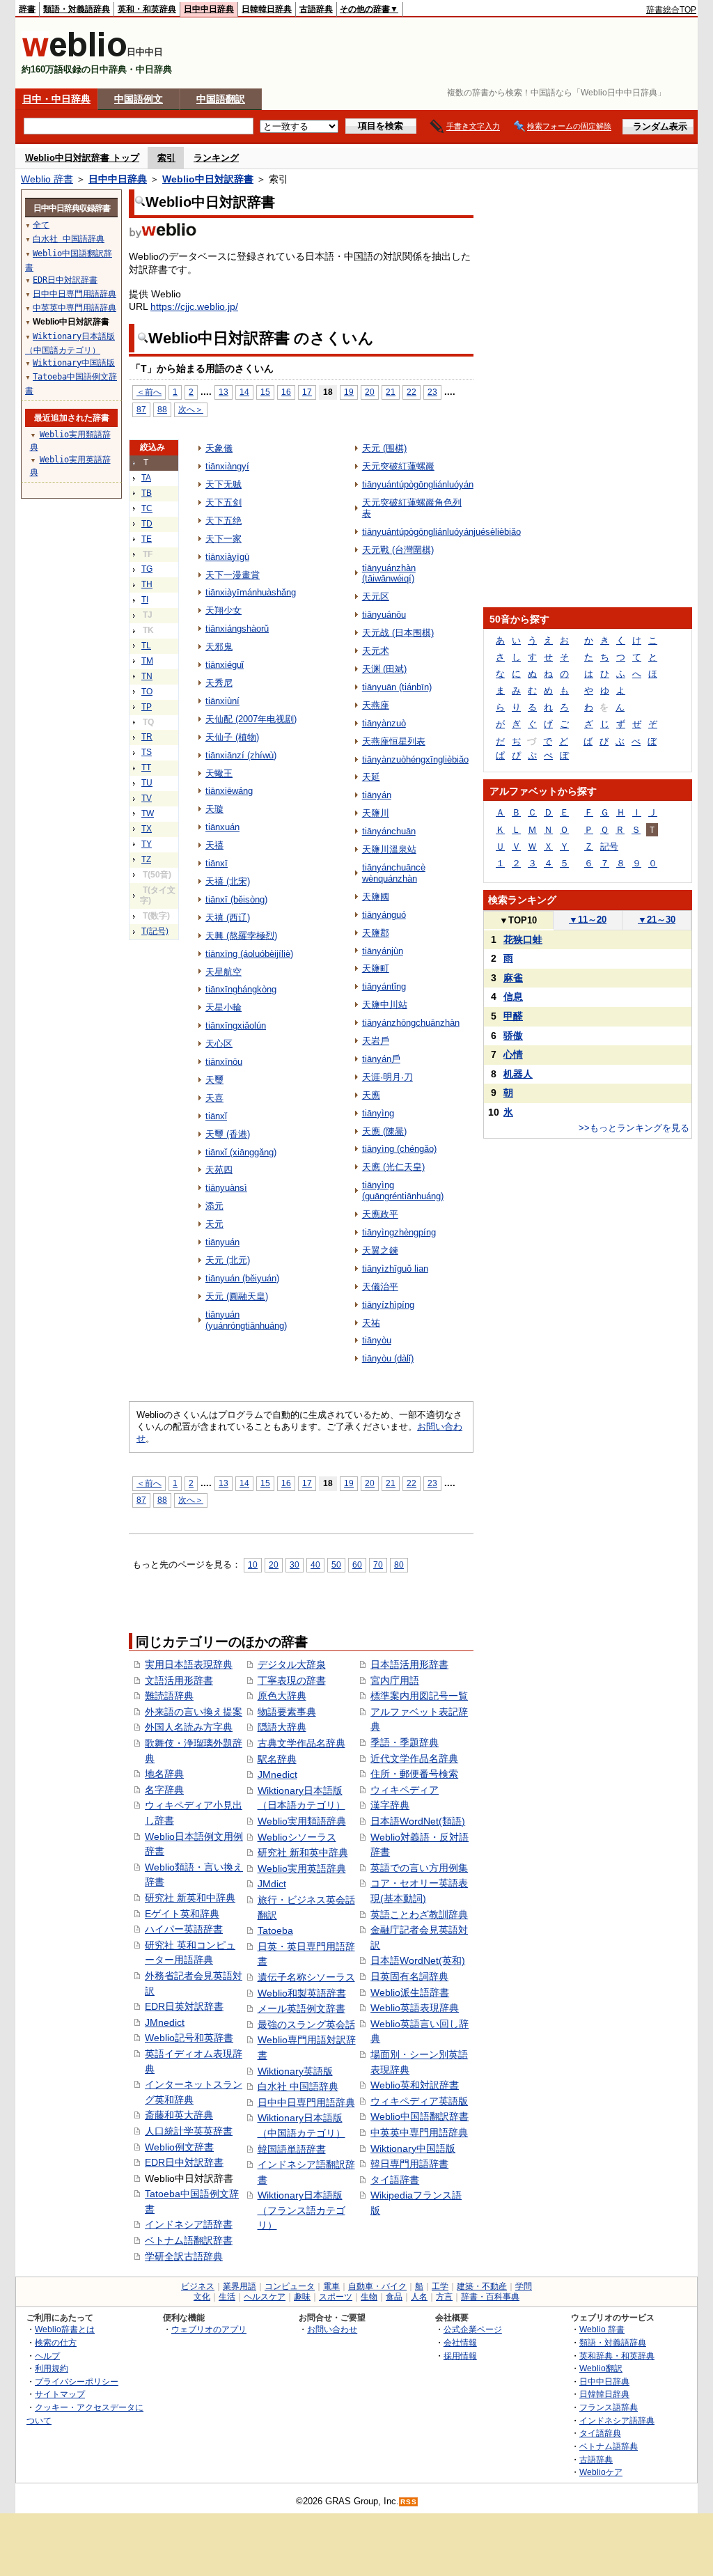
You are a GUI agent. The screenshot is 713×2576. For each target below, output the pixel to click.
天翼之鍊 (380, 1250)
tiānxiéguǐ (225, 665)
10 (253, 1564)
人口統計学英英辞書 (189, 2131)
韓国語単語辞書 (292, 2149)
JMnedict (165, 2022)
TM (147, 661)
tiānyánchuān (389, 831)
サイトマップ (60, 2394)
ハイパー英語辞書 (184, 1929)
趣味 (302, 2297)
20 (370, 392)
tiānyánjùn (383, 951)
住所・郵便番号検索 (414, 1774)
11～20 (588, 920)
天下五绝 (224, 521)
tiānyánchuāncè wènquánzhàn (394, 873)
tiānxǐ (216, 1116)
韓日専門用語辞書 (409, 2164)
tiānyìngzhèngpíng (399, 1232)
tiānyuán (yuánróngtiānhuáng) (246, 1320)
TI (145, 600)
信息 (513, 997)
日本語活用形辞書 (409, 1664)
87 (141, 409)
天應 (371, 1095)
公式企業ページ (473, 2329)
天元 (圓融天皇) (237, 1296)
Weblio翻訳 (601, 2368)
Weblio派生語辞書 (410, 1992)
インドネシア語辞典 (617, 2420)
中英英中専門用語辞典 (419, 2132)
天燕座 (376, 705)
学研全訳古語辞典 (184, 2256)
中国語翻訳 (221, 99)
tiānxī (217, 863)
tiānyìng (378, 1113)
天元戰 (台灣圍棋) (398, 550)
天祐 (371, 1323)
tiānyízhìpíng (388, 1305)
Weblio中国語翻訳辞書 (420, 2116)
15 (265, 392)
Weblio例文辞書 (179, 2147)
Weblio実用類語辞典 (302, 1821)
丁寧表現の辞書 (292, 1680)
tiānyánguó (384, 915)
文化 (202, 2297)
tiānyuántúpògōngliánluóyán (418, 484)
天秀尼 (219, 683)
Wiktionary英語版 (295, 2071)
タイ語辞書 (395, 2180)
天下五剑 (224, 502)
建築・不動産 (482, 2286)
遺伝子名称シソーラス (306, 1977)
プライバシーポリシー (77, 2381)
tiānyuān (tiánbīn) (397, 687)
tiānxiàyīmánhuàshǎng (251, 592)
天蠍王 (219, 773)
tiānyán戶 (381, 1059)
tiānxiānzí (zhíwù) (241, 755)
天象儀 (219, 448)
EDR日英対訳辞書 (184, 2006)
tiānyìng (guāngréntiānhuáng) (403, 1191)
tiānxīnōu (224, 1062)
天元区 (376, 596)
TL (146, 646)
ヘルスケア (265, 2297)
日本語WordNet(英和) (418, 1960)
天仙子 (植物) (232, 737)
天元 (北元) (228, 1260)
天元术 (376, 651)
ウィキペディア (405, 1790)
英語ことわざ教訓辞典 (419, 1914)
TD (147, 524)
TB (147, 493)
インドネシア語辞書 (189, 2224)
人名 (419, 2297)
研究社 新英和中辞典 (190, 1898)
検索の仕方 (56, 2342)
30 (295, 1564)
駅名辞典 (277, 1759)
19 (349, 392)
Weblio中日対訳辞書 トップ (82, 158)
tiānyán (377, 795)
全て (41, 225)
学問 (524, 2286)
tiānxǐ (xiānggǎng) (241, 1152)
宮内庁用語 (395, 1680)
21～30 (657, 920)
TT (146, 767)
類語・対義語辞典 (77, 9)
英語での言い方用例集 (419, 1868)
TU (147, 783)
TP (147, 707)
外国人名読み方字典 (189, 1727)
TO (147, 692)
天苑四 (219, 1170)
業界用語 (240, 2286)
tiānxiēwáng (229, 791)
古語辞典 (316, 9)
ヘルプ (47, 2356)
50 (336, 1564)
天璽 (214, 1080)
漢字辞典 (390, 1805)
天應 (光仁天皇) (393, 1167)
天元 (214, 1224)
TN (147, 676)
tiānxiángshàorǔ (237, 629)
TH (147, 584)
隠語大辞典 (282, 1727)
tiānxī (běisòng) (236, 899)
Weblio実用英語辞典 (302, 1868)
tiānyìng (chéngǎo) (399, 1149)
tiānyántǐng (384, 986)
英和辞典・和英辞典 (617, 2356)
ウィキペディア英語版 (419, 2101)
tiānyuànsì (226, 1188)
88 (162, 409)
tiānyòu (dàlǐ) (388, 1358)
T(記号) (155, 931)
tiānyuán (222, 1242)
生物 (369, 2297)
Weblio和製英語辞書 (302, 1993)
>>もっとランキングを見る (634, 1128)
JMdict (272, 1884)
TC (147, 508)
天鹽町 (376, 968)
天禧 (214, 845)
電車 (331, 2286)
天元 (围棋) (384, 448)
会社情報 (460, 2342)
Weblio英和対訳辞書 (415, 2085)
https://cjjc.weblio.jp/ (194, 306)
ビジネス (198, 2286)
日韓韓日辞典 (267, 9)
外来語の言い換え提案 (194, 1712)
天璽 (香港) (228, 1134)
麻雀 (513, 978)
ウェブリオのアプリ (209, 2329)
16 (286, 392)
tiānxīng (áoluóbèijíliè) (249, 954)
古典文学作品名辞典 (301, 1743)
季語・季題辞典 (405, 1742)
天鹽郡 (376, 933)
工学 (440, 2286)
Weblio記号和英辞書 (189, 2038)
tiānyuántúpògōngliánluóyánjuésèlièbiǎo (441, 532)
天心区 (219, 1044)
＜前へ (149, 392)
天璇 (214, 809)
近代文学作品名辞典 (414, 1758)
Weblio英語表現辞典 (415, 2008)
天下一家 (224, 539)
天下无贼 (224, 484)
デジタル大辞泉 (292, 1664)
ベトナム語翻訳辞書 (189, 2240)
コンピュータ (290, 2286)
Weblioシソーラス (297, 1837)
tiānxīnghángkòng (241, 989)
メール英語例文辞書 (301, 2008)
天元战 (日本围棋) (398, 633)
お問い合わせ (332, 2329)
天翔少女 (224, 610)
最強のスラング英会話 (306, 2024)
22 (412, 392)
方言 (444, 2297)
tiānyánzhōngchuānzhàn (411, 1023)
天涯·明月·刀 (387, 1077)
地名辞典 (164, 1774)
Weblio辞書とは (65, 2329)
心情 (513, 1054)
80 (399, 1564)
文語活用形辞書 (179, 1680)
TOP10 (518, 920)
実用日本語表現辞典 (189, 1664)
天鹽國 (376, 897)
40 (315, 1564)
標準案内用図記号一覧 (419, 1696)
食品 (394, 2297)
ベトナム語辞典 (609, 2446)
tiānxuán (222, 827)
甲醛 (513, 1016)
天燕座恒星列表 (394, 741)
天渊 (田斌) (384, 669)
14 (244, 392)
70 (378, 1564)
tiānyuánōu (384, 615)
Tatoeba (275, 1930)
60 (357, 1564)
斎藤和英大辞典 (179, 2115)
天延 (371, 777)
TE (147, 539)
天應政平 (380, 1214)
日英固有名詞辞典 (409, 1976)
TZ (146, 859)
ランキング (216, 158)
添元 (214, 1206)
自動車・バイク (377, 2286)
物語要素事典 (287, 1712)
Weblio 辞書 (47, 179)
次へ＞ (191, 409)
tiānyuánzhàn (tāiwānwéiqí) (389, 573)
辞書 (27, 9)
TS (147, 752)
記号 (609, 846)
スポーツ (336, 2297)
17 (307, 392)
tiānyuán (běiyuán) (242, 1278)
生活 (227, 2297)
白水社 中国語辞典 (298, 2086)
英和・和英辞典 (147, 9)
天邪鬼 (219, 647)
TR (147, 737)
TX (147, 829)
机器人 (518, 1074)
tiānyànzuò (384, 723)
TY (147, 844)
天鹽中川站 (385, 1005)
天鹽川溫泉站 (389, 849)
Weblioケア (601, 2472)
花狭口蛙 (523, 939)
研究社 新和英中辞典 (303, 1852)
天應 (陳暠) (384, 1131)
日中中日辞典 (209, 9)
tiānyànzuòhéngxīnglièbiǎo (415, 759)
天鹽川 (376, 813)
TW (148, 813)
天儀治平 (380, 1287)
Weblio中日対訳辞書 (208, 179)
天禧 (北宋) (228, 881)
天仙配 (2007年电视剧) (251, 719)
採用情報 (460, 2356)
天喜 (214, 1098)
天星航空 (224, 972)
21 (391, 392)
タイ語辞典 (600, 2433)
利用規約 (52, 2368)
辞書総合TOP (671, 10)
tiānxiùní (222, 701)
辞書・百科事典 (490, 2297)
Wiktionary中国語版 (413, 2148)
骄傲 (513, 1036)
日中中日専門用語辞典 (306, 2102)
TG (147, 569)
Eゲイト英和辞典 (182, 1914)
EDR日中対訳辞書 (184, 2162)
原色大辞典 (282, 1696)
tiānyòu (377, 1340)
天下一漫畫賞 (233, 575)
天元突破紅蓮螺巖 (398, 466)
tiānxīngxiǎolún (236, 1025)
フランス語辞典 (609, 2407)
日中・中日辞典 (56, 99)
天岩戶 (376, 1041)
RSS (409, 2502)
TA (146, 478)
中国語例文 (139, 99)
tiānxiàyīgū (227, 557)
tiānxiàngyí (227, 466)
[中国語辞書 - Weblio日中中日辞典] (74, 54)
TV (147, 798)
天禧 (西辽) (228, 918)
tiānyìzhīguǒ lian (395, 1269)
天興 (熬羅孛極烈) (241, 936)
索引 (166, 158)
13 (224, 392)
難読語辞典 (169, 1696)
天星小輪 (224, 1007)
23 (432, 392)
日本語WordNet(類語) (418, 1821)
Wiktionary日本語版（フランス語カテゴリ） (301, 2210)
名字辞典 (164, 1790)
